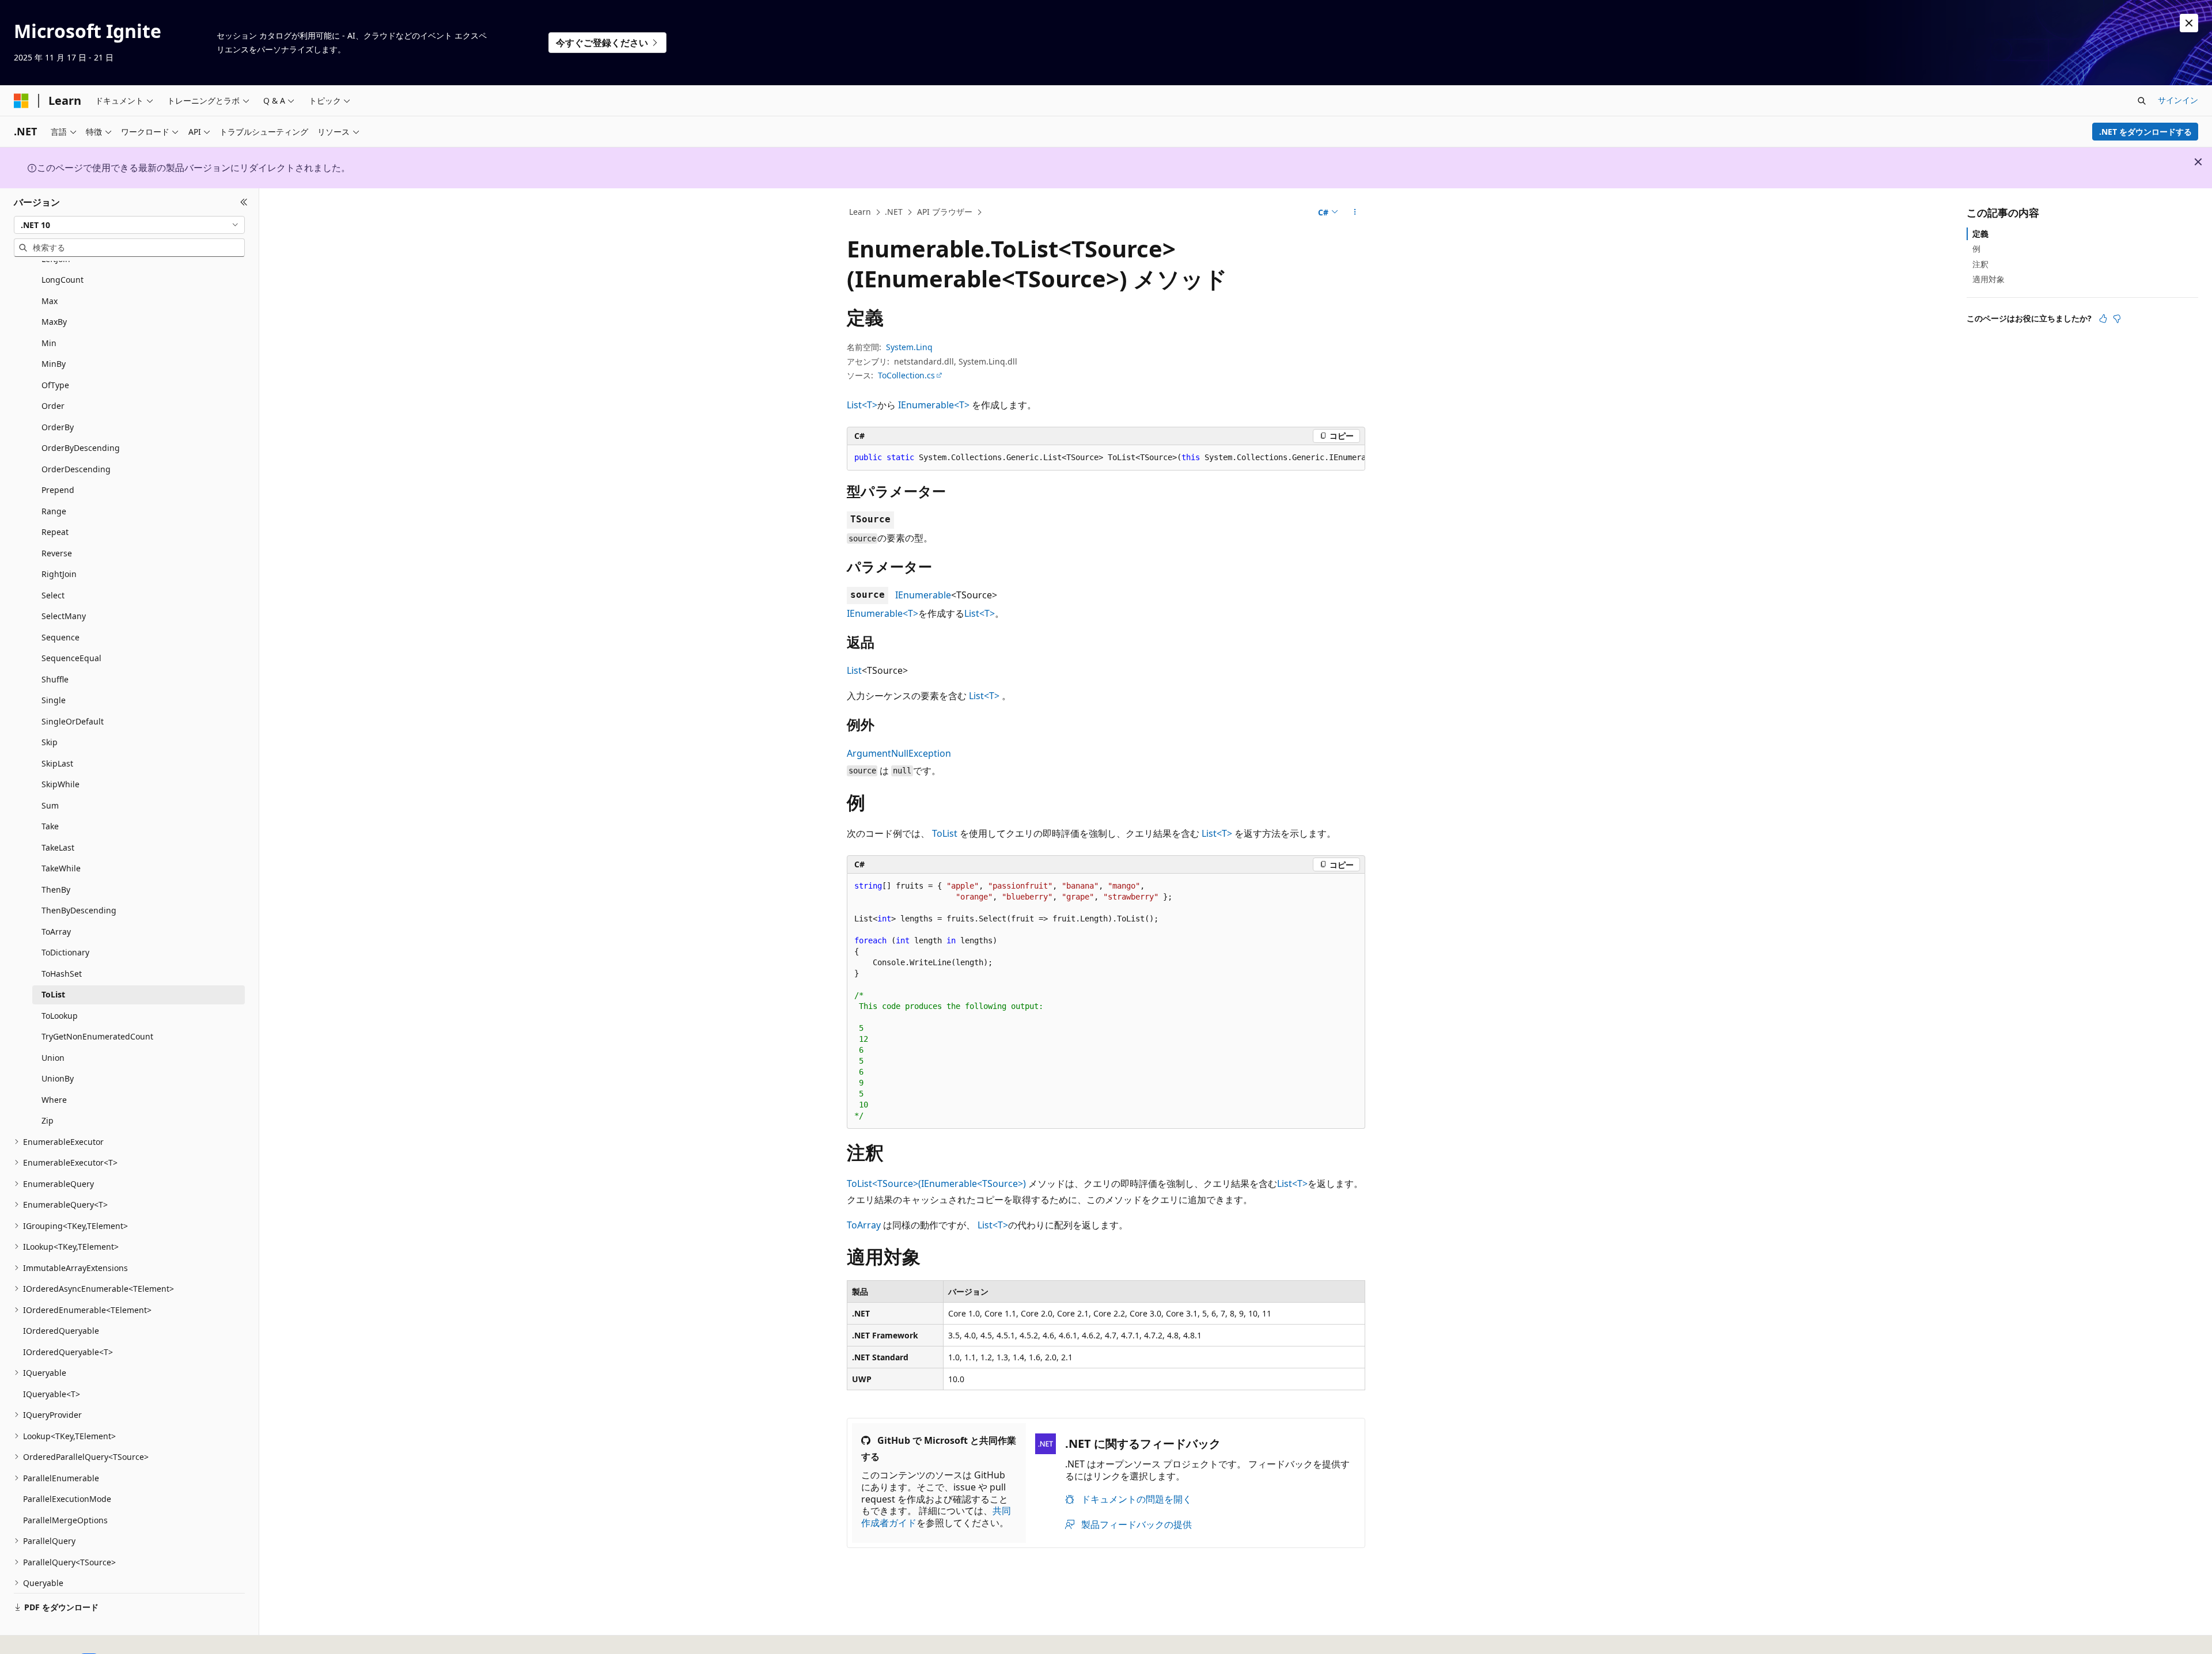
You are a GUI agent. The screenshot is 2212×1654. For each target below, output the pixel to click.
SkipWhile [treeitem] (60, 784)
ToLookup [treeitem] (60, 1016)
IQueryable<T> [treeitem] (52, 1394)
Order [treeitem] (53, 406)
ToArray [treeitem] (56, 932)
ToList (945, 833)
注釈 (1980, 263)
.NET (894, 212)
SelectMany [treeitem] (64, 616)
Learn (860, 212)
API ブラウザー (945, 212)
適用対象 (1988, 279)
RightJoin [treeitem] (59, 574)
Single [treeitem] (54, 700)
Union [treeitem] (53, 1058)
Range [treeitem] (54, 511)
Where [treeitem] (54, 1100)
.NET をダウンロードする (2145, 132)
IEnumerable (923, 595)
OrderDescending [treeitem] (76, 469)
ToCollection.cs (906, 375)
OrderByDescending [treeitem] (81, 448)
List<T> (862, 405)
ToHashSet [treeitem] (62, 974)
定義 (1980, 234)
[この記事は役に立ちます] (2103, 318)
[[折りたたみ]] (244, 202)
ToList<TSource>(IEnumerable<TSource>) (936, 1183)
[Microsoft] (21, 101)
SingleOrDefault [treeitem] (73, 721)
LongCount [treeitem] (63, 280)
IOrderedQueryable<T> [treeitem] (68, 1352)
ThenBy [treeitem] (56, 889)
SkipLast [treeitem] (57, 763)
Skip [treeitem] (50, 742)
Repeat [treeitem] (55, 532)
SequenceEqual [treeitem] (71, 658)
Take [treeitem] (50, 826)
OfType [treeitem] (55, 385)
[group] (1106, 458)
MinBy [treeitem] (54, 364)
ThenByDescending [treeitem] (79, 910)
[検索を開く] (2142, 101)
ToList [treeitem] (53, 994)
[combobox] (129, 225)
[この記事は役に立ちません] (2117, 318)
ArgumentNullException (899, 753)
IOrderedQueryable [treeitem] (61, 1331)
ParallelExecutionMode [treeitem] (67, 1499)
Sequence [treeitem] (60, 637)
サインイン (2178, 100)
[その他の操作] (1355, 213)
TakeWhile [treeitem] (61, 868)
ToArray (864, 1225)
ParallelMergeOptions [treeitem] (65, 1520)
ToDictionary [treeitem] (65, 952)
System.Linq (909, 347)
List (854, 670)
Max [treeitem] (50, 301)
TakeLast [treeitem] (58, 847)
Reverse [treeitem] (57, 553)
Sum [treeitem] (50, 805)
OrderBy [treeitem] (58, 427)
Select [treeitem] (53, 595)
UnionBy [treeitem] (58, 1078)
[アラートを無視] (2189, 23)
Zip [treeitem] (48, 1120)
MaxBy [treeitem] (54, 322)
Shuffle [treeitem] (55, 679)
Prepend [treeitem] (58, 490)
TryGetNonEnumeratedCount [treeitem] (97, 1036)
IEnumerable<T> (934, 405)
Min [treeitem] (49, 343)
